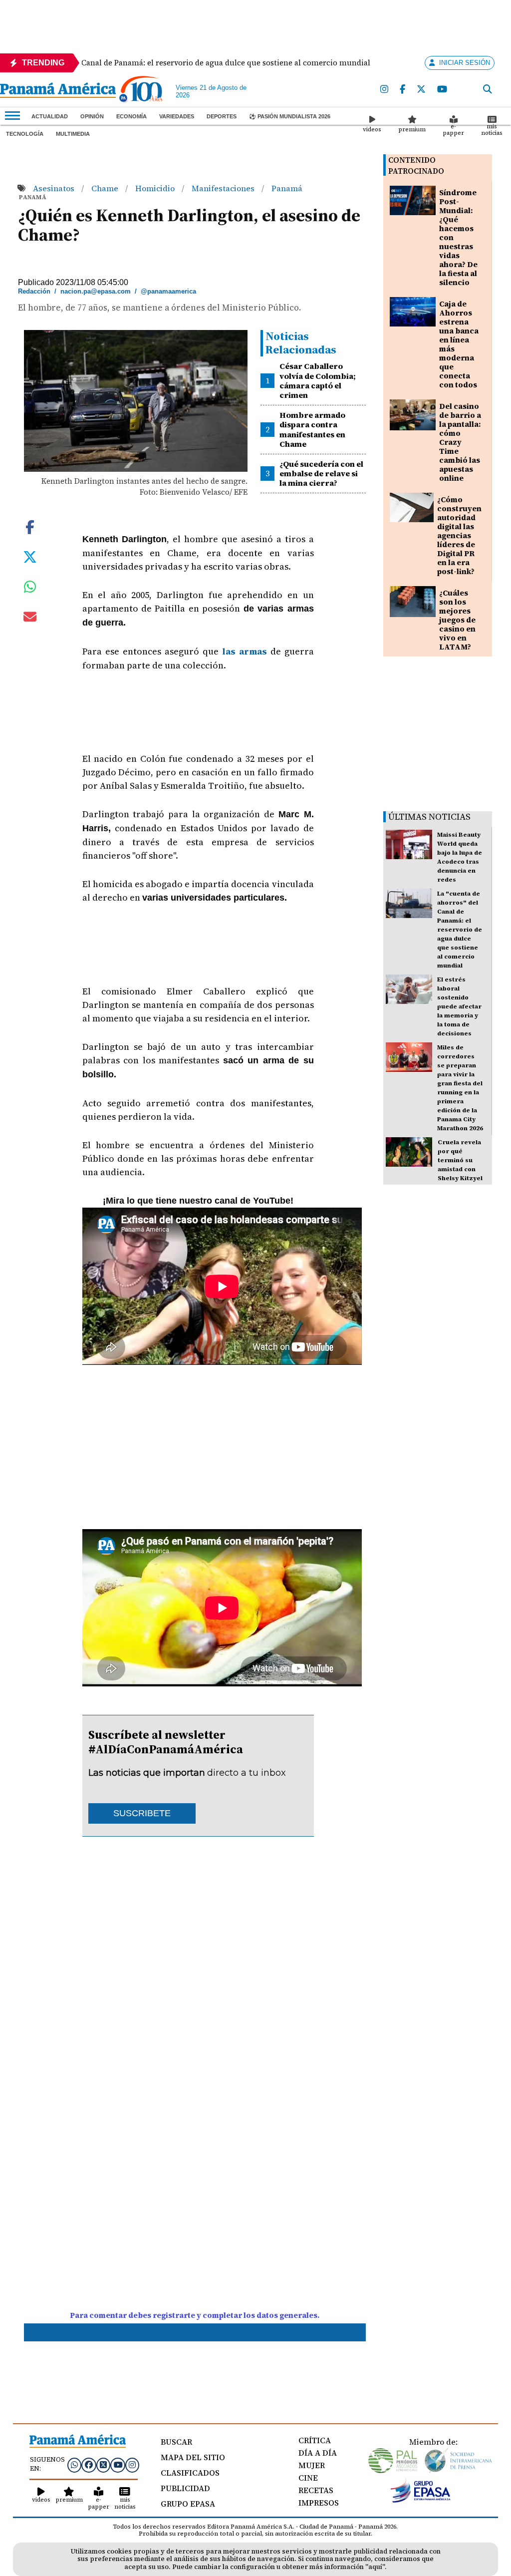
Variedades (177, 116)
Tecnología (25, 134)
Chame (106, 188)
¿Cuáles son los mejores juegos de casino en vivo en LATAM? (457, 620)
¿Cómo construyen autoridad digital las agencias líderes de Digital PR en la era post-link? (459, 535)
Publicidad (185, 2488)
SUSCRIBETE (142, 1813)
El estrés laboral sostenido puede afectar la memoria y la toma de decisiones (459, 1006)
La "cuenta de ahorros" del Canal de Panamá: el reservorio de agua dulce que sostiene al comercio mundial (460, 930)
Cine (308, 2478)
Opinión (92, 116)
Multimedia (73, 134)
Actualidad (50, 116)
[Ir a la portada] (58, 91)
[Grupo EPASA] (421, 2500)
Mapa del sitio (193, 2457)
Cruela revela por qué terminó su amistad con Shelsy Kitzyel (460, 1160)
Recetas (316, 2490)
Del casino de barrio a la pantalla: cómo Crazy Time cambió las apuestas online (460, 442)
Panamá (287, 188)
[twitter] (422, 90)
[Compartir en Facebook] (30, 526)
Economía (131, 116)
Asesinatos (55, 188)
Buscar (176, 2442)
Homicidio (156, 188)
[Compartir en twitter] (30, 556)
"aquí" (375, 2567)
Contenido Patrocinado (416, 165)
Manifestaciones (224, 188)
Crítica (315, 2440)
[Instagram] (385, 90)
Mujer (312, 2465)
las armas (243, 651)
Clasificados (190, 2473)
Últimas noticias (429, 816)
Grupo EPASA (188, 2504)
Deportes (222, 116)
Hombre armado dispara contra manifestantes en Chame (312, 429)
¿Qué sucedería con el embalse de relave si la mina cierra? (321, 473)
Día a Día (318, 2453)
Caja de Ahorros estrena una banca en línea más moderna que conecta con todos (459, 344)
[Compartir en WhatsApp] (30, 589)
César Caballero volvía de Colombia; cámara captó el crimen (318, 380)
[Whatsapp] (74, 2465)
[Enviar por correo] (30, 619)
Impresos (319, 2503)
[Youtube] (443, 90)
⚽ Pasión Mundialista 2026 (290, 116)
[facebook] (403, 90)
